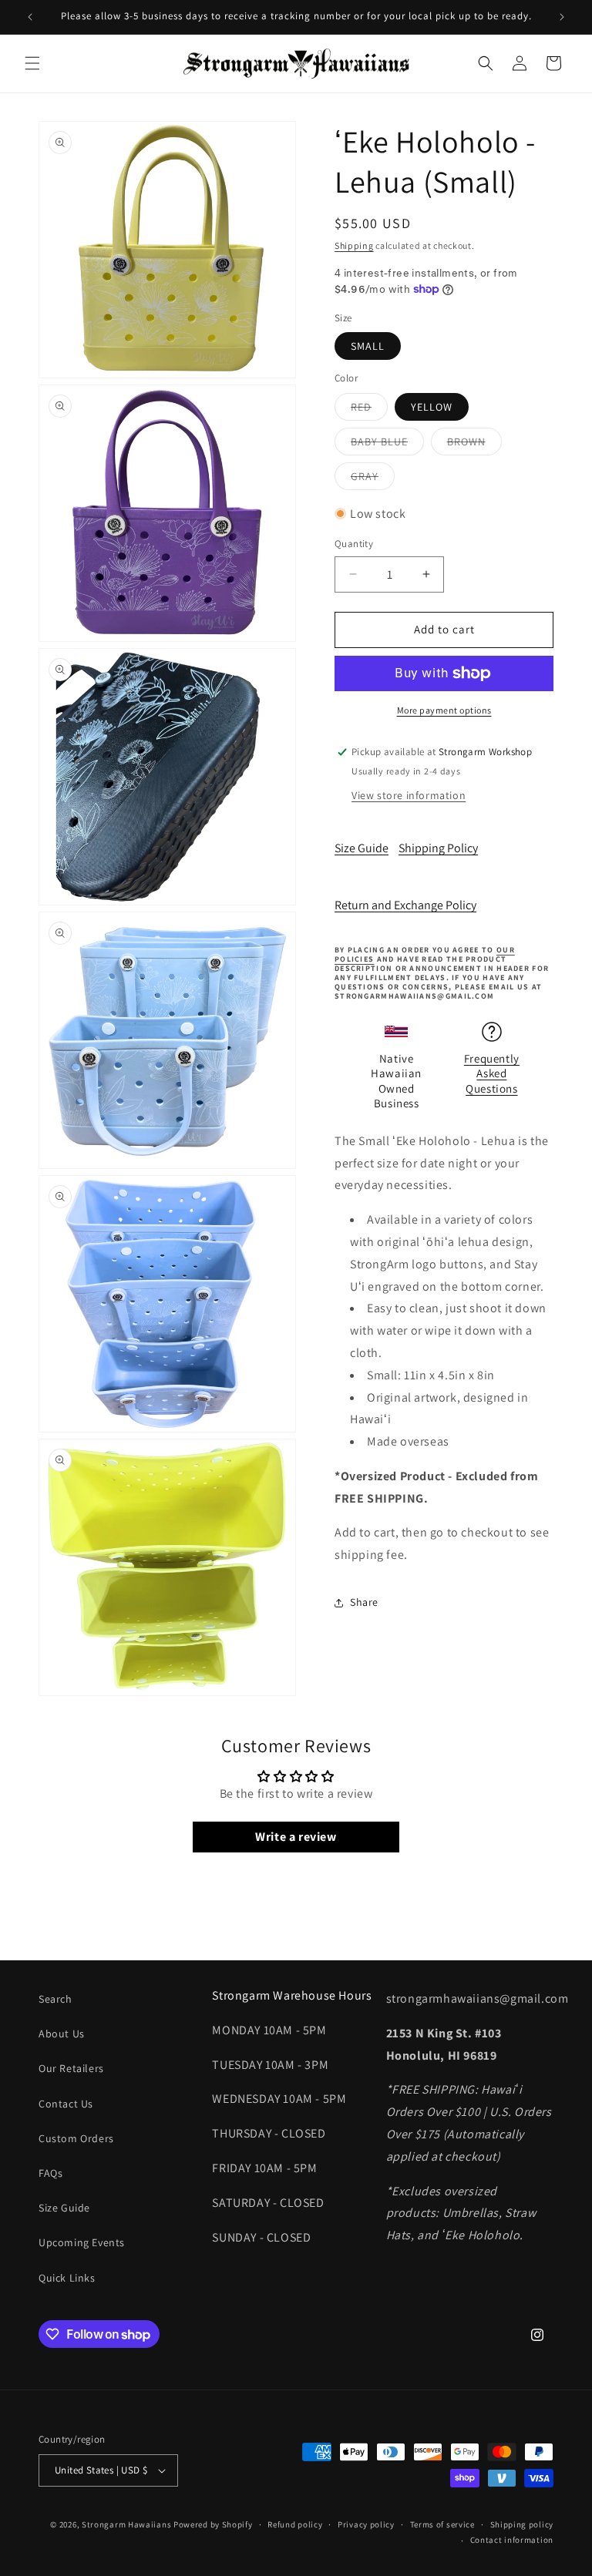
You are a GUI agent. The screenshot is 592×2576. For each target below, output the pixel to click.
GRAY (373, 479)
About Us (62, 2034)
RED (369, 410)
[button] (32, 63)
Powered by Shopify (213, 2524)
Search (55, 1999)
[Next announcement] (562, 17)
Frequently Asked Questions (492, 1073)
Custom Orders (76, 2138)
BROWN (474, 445)
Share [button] (364, 1602)
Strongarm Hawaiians (126, 2524)
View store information (409, 795)
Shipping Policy (438, 848)
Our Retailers (71, 2068)
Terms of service (442, 2524)
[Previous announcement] (30, 17)
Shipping (354, 245)
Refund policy (295, 2524)
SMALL (368, 346)
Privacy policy (366, 2524)
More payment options (444, 710)
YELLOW (432, 407)
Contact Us (66, 2104)
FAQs (50, 2173)
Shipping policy (522, 2524)
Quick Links (67, 2278)
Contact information (512, 2540)
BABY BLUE (387, 445)
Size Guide (362, 848)
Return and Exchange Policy (405, 905)
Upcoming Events (82, 2242)
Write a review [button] (296, 1837)
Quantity (354, 544)
